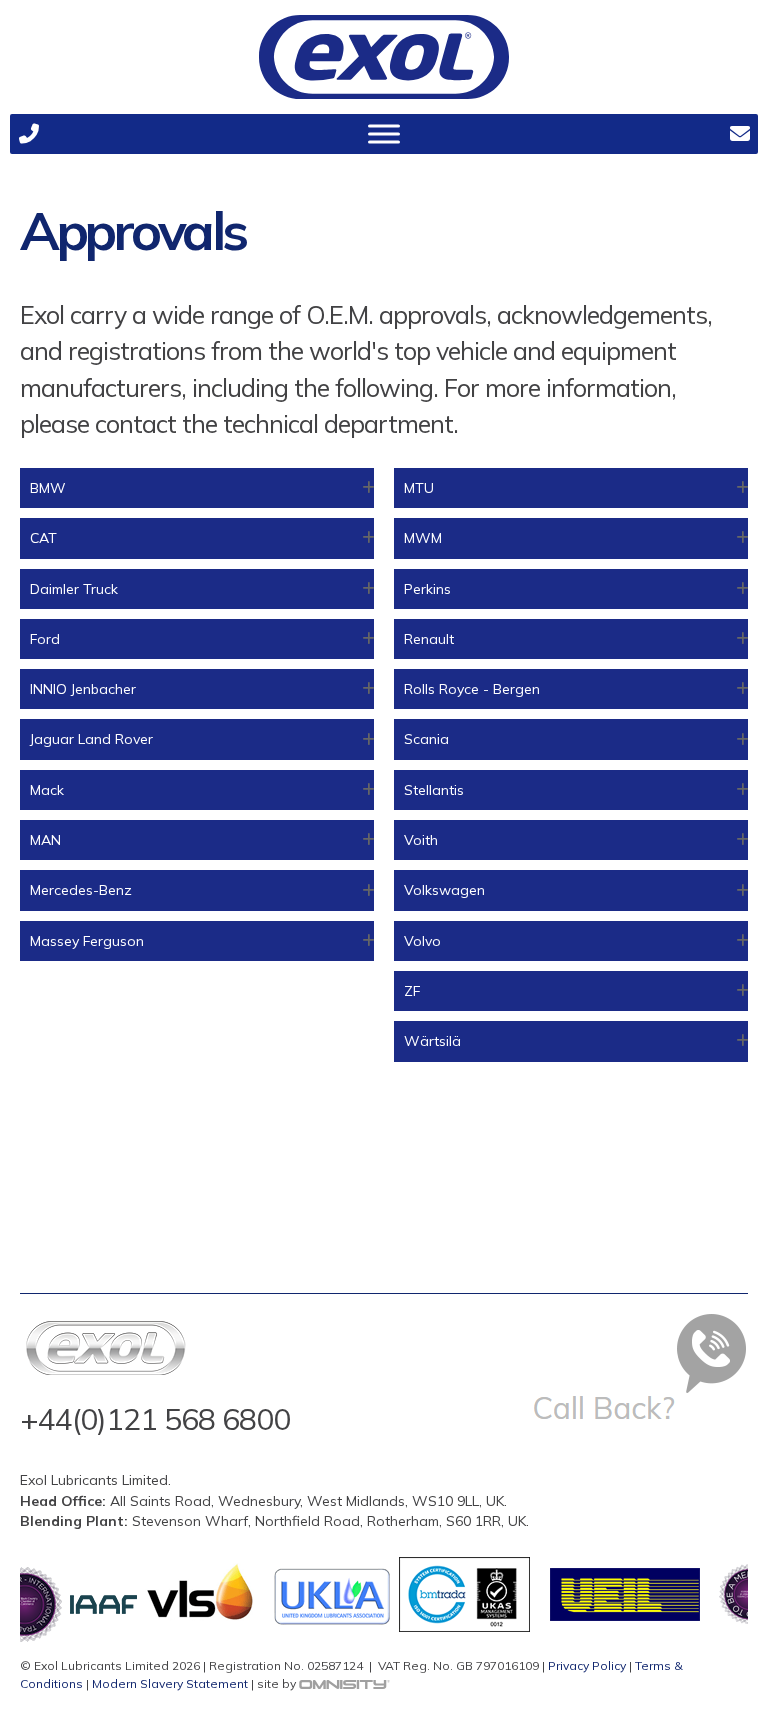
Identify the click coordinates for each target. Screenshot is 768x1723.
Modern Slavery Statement (170, 1683)
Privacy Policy (587, 1665)
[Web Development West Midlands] (344, 1683)
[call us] (28, 134)
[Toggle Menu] (384, 133)
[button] (197, 488)
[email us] (739, 134)
